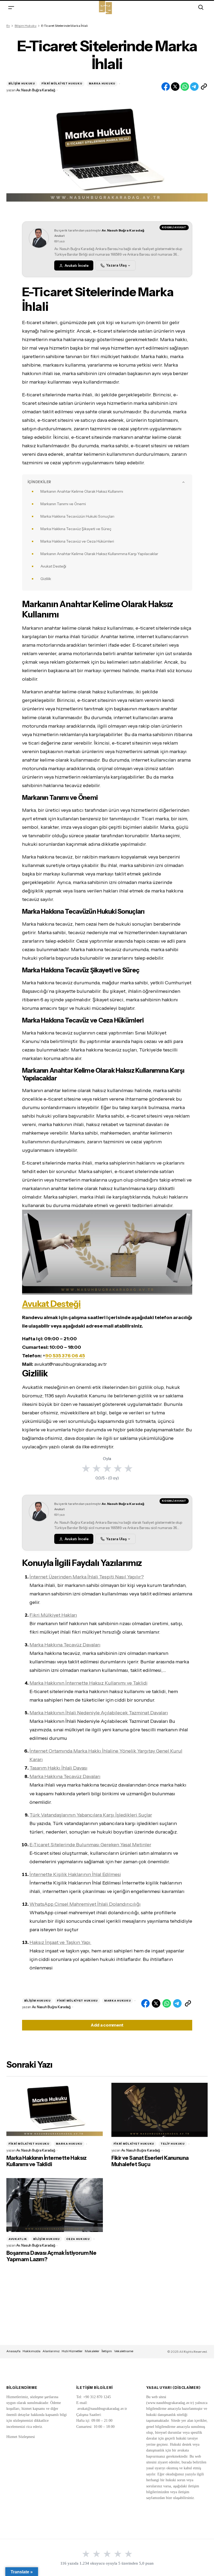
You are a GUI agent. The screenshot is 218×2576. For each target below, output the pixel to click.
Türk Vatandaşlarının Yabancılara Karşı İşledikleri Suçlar (91, 1815)
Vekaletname (124, 2351)
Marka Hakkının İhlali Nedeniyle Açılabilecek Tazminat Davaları (99, 1713)
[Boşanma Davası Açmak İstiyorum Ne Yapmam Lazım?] (55, 2205)
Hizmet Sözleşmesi (21, 2437)
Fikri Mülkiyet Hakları (53, 1615)
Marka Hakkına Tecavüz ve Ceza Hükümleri (77, 541)
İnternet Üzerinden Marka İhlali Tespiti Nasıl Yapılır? (87, 1577)
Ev (8, 26)
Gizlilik (46, 579)
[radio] (86, 1468)
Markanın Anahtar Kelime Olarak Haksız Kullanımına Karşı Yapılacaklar (99, 554)
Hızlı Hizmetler (72, 2351)
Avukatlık (18, 2239)
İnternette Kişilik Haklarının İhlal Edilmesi (75, 1874)
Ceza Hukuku (78, 2239)
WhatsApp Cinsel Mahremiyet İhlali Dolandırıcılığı (85, 1904)
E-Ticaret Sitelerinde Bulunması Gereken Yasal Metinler (90, 1845)
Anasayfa (13, 2351)
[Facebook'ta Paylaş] (166, 87)
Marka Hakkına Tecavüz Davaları (65, 1645)
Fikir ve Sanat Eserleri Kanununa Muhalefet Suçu (150, 2161)
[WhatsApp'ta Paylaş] (185, 87)
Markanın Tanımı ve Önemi (63, 504)
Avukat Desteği (53, 566)
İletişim (107, 2351)
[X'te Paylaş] (175, 87)
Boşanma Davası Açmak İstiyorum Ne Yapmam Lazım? (51, 2256)
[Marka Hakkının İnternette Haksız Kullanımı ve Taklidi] (55, 2110)
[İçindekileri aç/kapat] (183, 482)
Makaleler (92, 2351)
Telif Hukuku (173, 2144)
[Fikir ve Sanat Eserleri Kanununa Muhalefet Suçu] (160, 2110)
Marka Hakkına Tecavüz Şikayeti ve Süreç (76, 529)
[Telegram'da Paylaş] (194, 87)
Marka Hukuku (102, 83)
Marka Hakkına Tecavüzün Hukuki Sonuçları (77, 516)
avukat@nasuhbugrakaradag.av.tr (102, 2409)
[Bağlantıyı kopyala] (204, 87)
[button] (11, 7)
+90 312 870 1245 (97, 2397)
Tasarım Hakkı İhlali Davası (58, 1768)
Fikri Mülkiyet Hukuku (62, 83)
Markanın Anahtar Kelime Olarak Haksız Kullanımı (82, 491)
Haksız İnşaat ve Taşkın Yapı (60, 1942)
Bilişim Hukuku (26, 26)
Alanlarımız (51, 2351)
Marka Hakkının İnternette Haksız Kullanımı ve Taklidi (89, 1683)
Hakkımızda (32, 2351)
